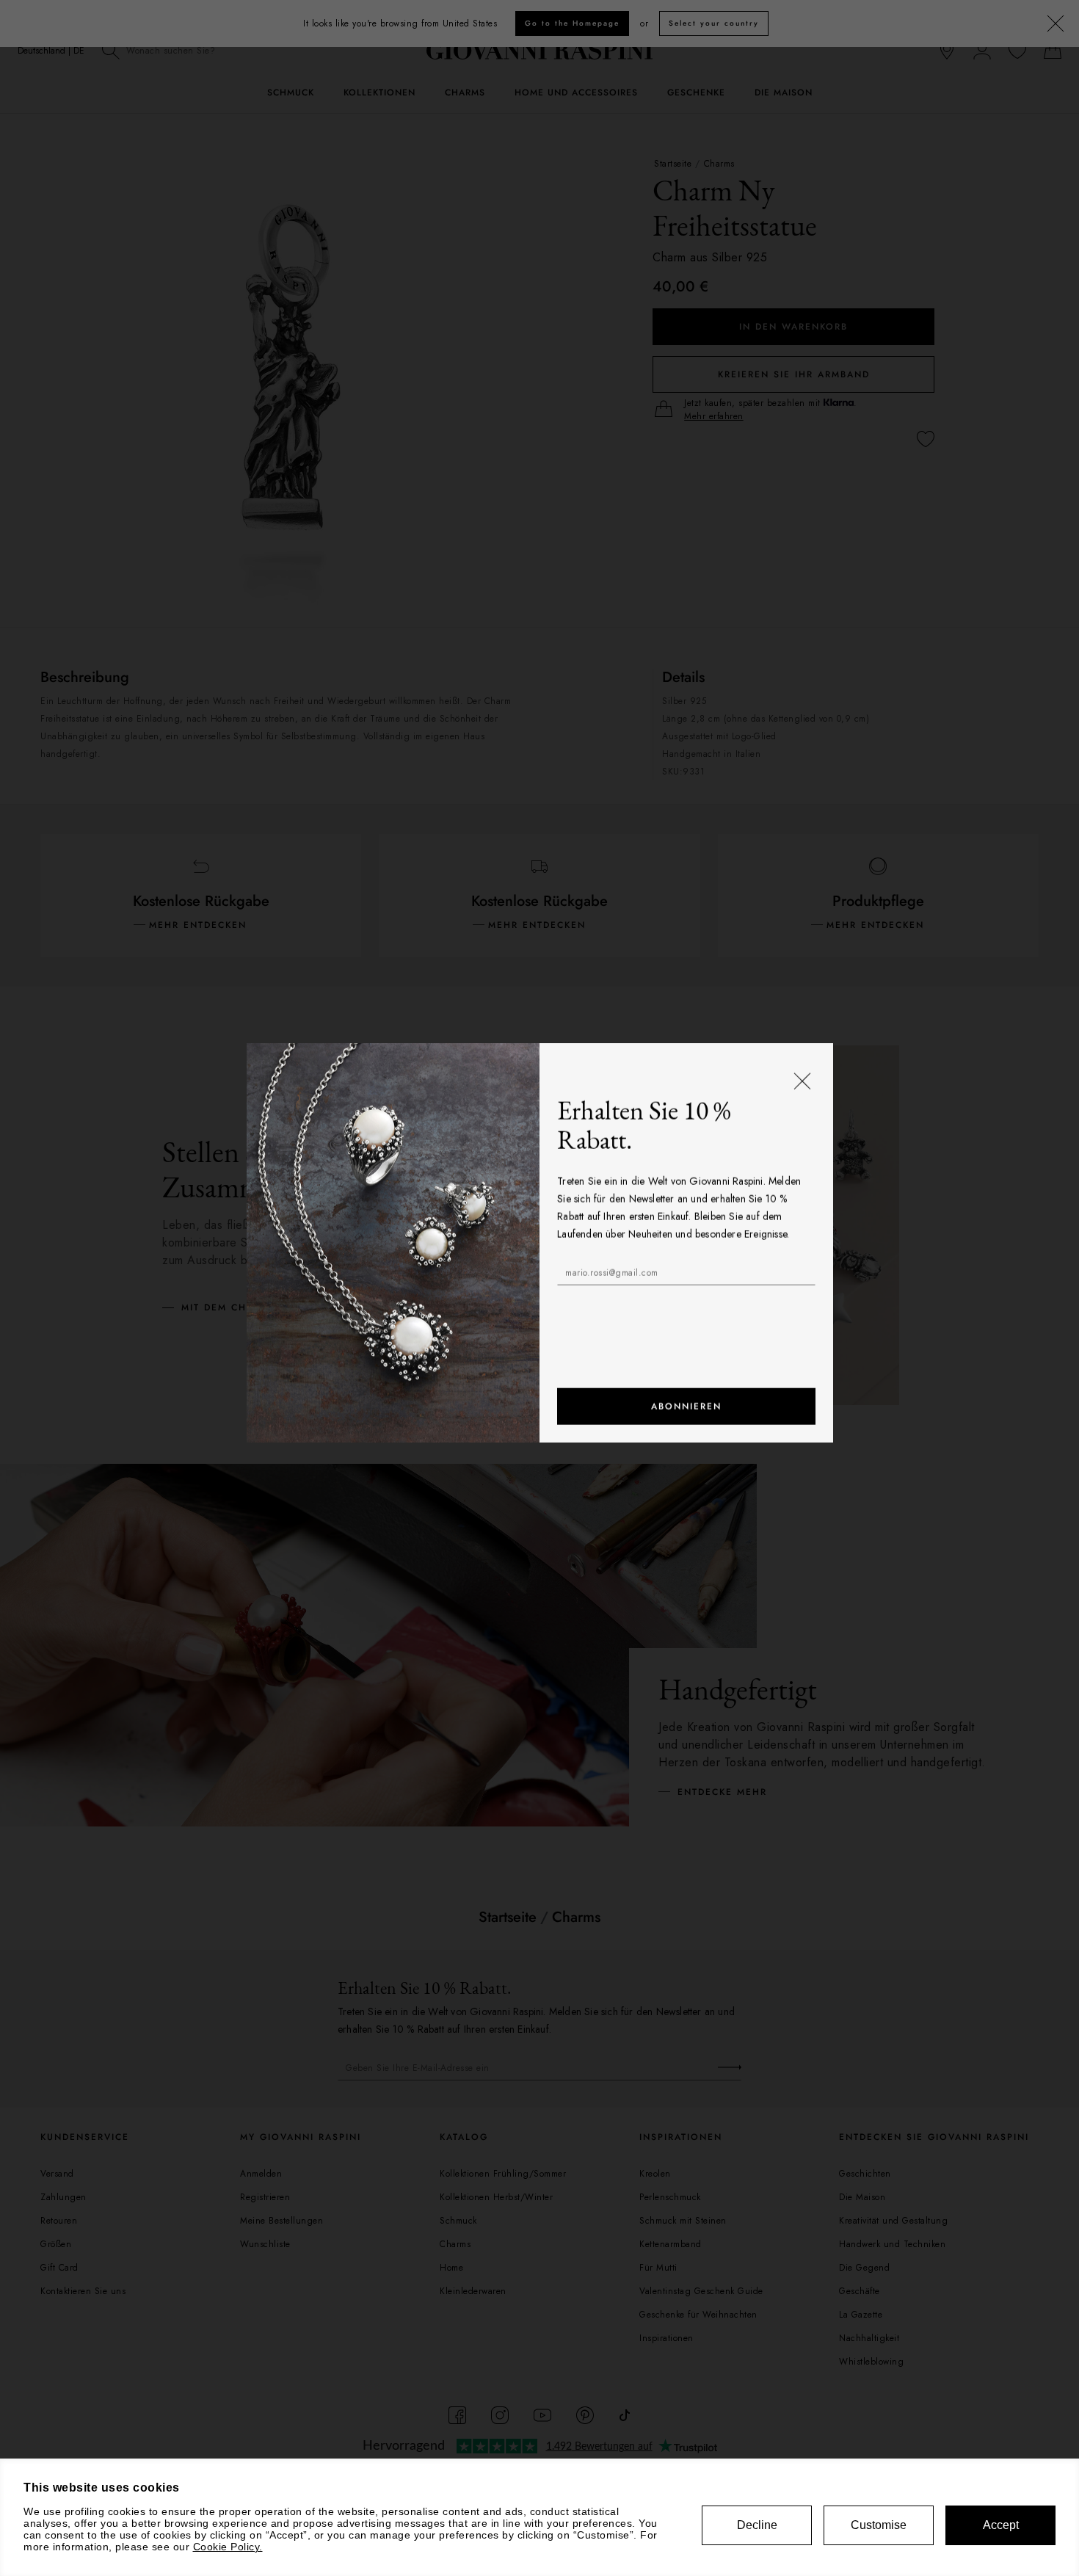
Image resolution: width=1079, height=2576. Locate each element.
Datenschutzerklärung (659, 1354)
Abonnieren (686, 1452)
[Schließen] (802, 1128)
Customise (879, 2525)
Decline (757, 2525)
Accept (1001, 2525)
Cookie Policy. (228, 2547)
